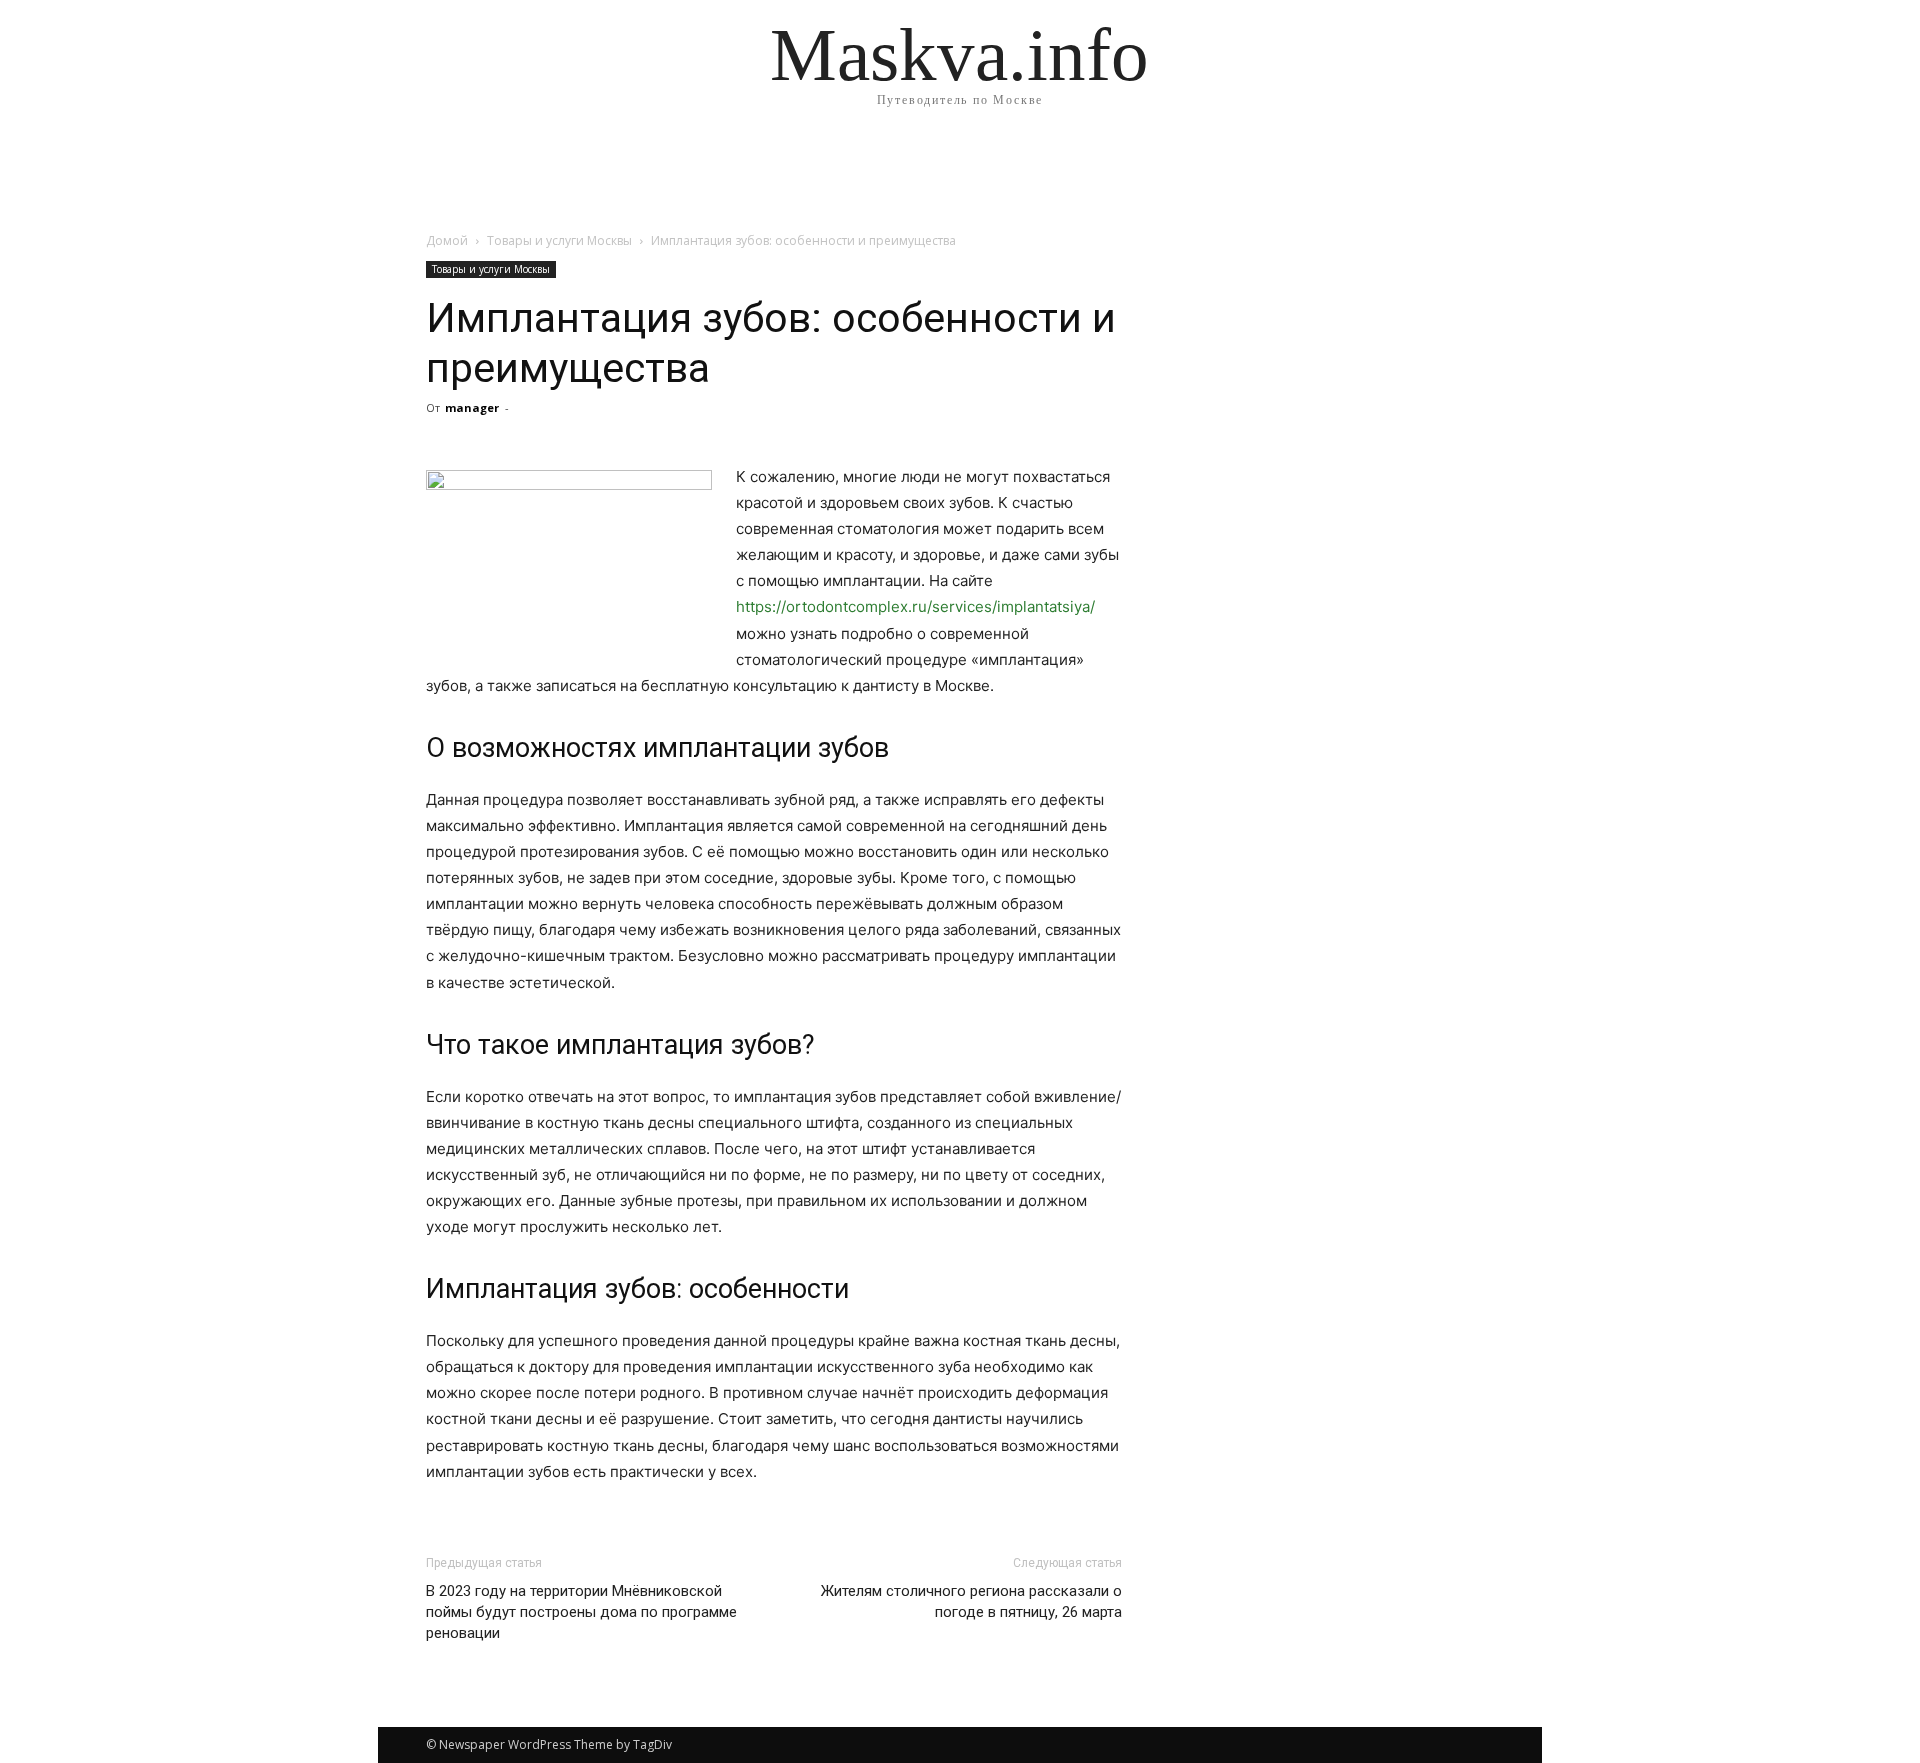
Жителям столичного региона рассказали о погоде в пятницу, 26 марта (971, 1601)
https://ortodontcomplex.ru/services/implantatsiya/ (915, 606)
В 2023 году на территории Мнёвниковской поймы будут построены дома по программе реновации (581, 1612)
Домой (447, 240)
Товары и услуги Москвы (559, 240)
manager (472, 407)
